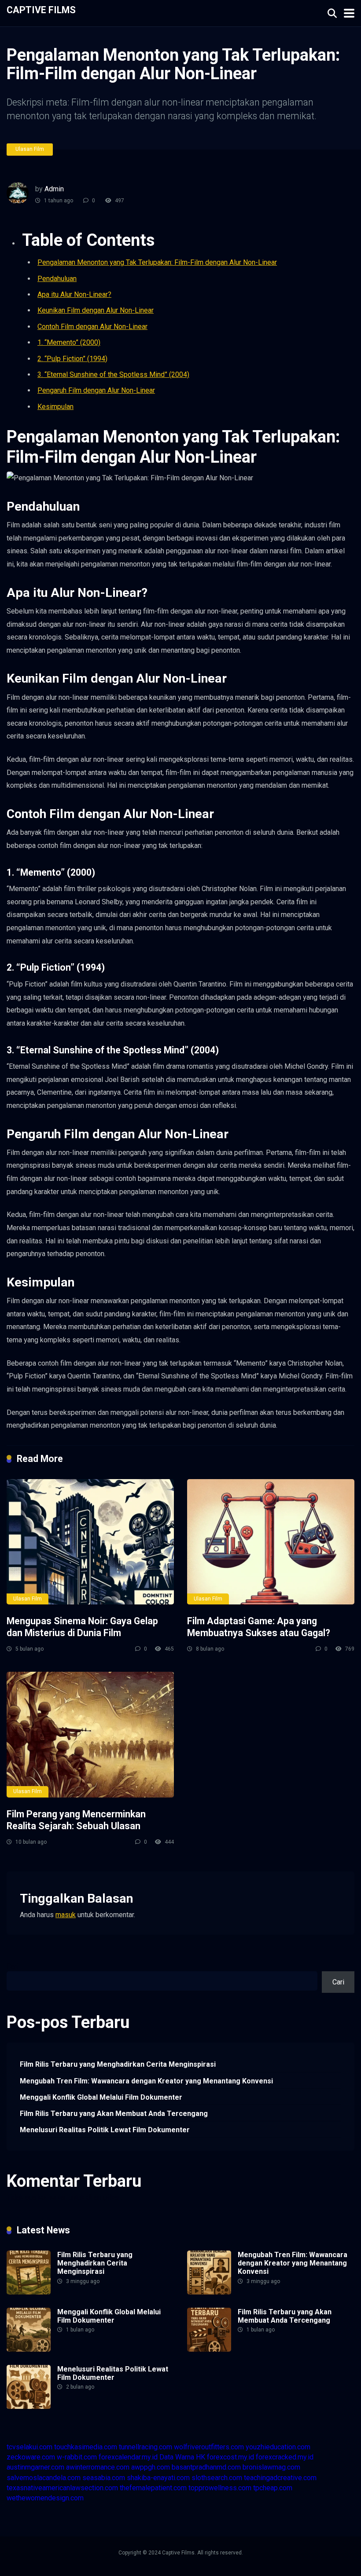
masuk (66, 1915)
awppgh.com (151, 2467)
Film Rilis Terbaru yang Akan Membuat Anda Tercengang (114, 2114)
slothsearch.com (217, 2478)
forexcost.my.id (230, 2457)
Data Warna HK (182, 2457)
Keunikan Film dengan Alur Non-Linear (96, 310)
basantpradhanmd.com (206, 2467)
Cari (13, 1966)
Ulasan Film (30, 149)
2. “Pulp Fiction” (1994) (72, 359)
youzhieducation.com (278, 2447)
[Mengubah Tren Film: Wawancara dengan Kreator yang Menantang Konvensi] (209, 2292)
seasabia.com (104, 2478)
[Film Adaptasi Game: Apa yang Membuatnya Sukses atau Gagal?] (271, 1542)
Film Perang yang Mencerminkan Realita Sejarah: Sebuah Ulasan (76, 1820)
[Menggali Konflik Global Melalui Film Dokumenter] (29, 2349)
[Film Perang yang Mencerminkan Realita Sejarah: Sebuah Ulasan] (90, 1734)
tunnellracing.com (146, 2447)
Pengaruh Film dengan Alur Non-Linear (96, 390)
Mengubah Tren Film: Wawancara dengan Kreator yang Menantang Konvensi (146, 2081)
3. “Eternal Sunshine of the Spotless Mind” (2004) (113, 375)
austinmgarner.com (35, 2467)
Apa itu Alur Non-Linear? (74, 294)
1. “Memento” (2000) (69, 342)
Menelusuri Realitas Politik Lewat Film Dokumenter (105, 2130)
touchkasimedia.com (86, 2447)
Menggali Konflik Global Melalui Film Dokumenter (101, 2097)
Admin (54, 189)
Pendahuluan (57, 279)
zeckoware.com (31, 2457)
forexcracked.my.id (285, 2457)
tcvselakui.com (29, 2447)
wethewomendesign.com (45, 2498)
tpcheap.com (273, 2488)
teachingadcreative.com (280, 2478)
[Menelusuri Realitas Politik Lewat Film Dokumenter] (29, 2406)
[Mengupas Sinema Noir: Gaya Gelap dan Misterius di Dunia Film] (90, 1542)
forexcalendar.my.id (128, 2457)
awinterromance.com (98, 2467)
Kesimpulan (55, 407)
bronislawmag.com (271, 2467)
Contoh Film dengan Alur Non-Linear (92, 327)
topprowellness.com (220, 2488)
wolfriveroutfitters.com (209, 2447)
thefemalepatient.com (153, 2488)
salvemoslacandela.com (44, 2478)
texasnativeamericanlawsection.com (62, 2488)
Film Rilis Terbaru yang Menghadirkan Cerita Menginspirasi (118, 2064)
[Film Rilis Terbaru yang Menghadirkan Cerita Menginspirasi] (29, 2292)
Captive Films (41, 9)
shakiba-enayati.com (158, 2478)
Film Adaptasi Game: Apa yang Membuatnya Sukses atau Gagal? (259, 1627)
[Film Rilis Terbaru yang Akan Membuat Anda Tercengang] (209, 2349)
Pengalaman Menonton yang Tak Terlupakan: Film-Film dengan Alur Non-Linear (157, 262)
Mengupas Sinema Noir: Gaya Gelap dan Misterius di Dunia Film (82, 1627)
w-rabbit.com (77, 2457)
